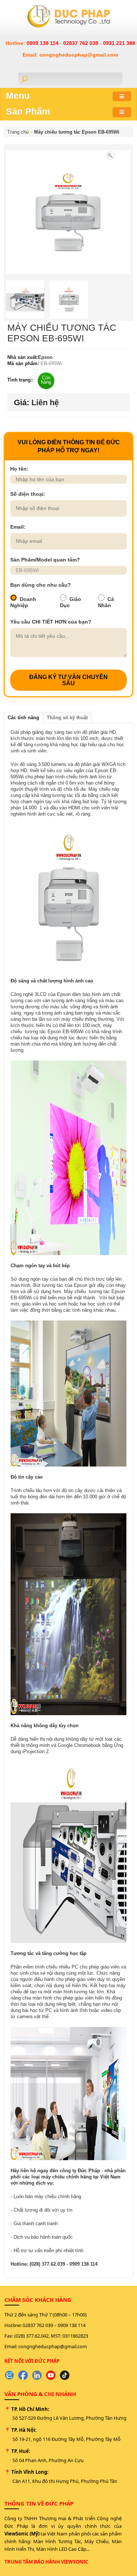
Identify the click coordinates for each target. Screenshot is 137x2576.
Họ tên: (19, 469)
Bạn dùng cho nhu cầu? (41, 585)
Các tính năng (23, 718)
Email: (18, 527)
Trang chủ (18, 132)
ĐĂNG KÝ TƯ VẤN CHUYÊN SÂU (68, 680)
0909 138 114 (43, 43)
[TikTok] (65, 2375)
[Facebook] (23, 2375)
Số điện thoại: (28, 494)
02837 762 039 (81, 43)
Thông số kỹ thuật (67, 718)
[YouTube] (51, 2375)
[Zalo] (9, 2375)
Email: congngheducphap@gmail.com (70, 55)
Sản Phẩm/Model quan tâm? (45, 560)
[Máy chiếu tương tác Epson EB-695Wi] (110, 155)
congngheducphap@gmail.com (53, 2346)
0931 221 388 (119, 43)
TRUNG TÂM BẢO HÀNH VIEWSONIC (46, 2562)
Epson (45, 357)
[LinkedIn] (37, 2375)
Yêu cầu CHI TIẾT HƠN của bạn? (51, 622)
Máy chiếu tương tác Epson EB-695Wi (77, 132)
